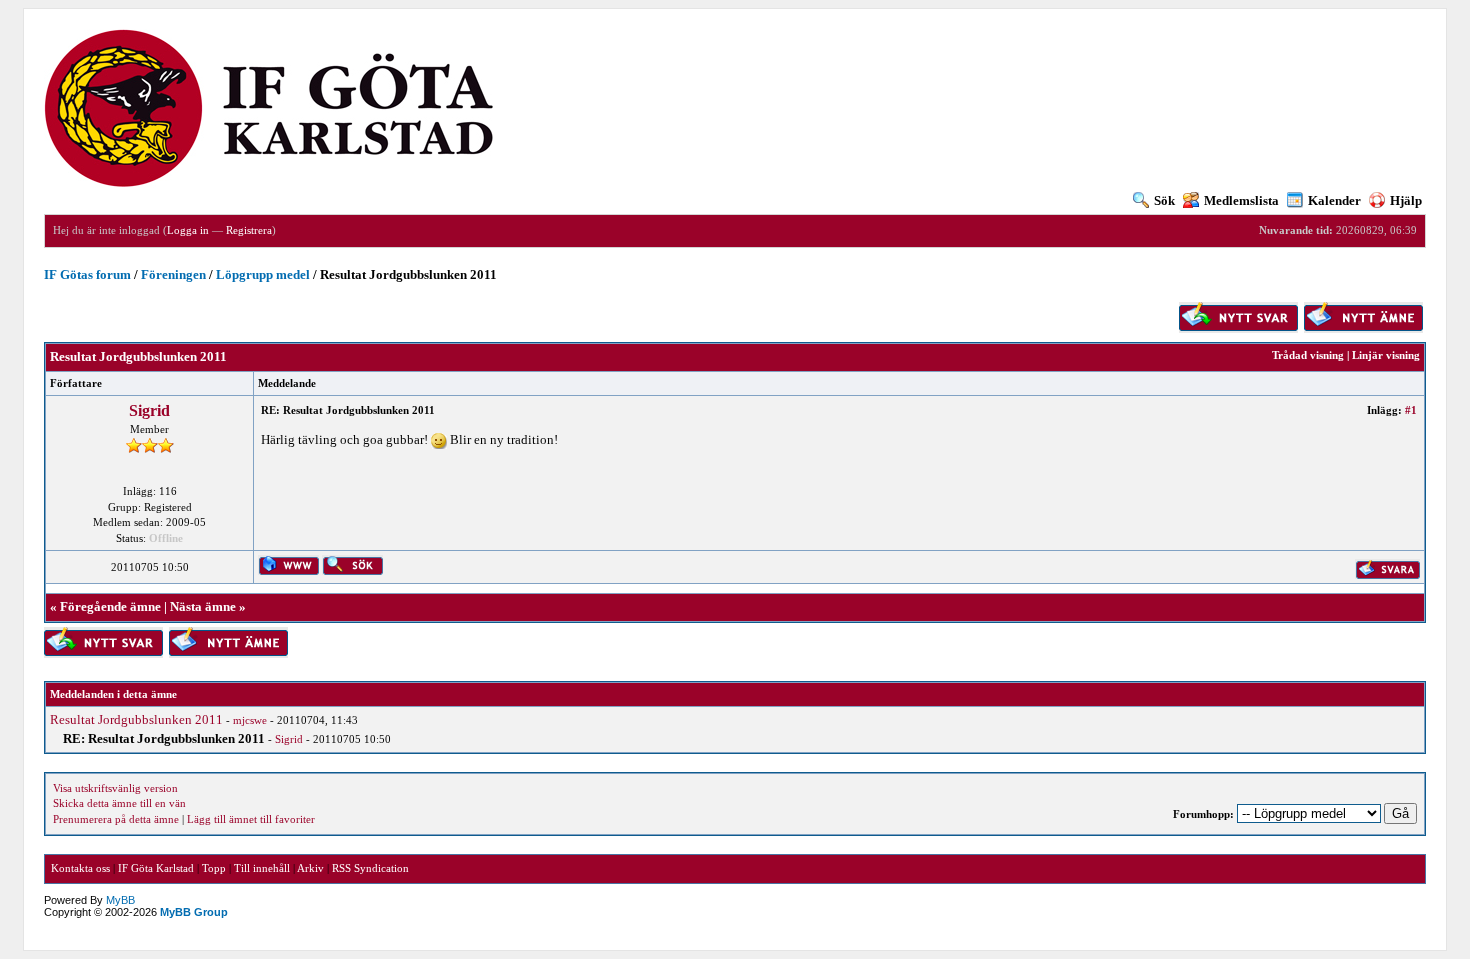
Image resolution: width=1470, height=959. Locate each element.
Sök (1164, 200)
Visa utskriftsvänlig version (115, 788)
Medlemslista (1241, 200)
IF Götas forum (87, 274)
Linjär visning (1386, 355)
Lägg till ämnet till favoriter (251, 819)
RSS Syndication (370, 868)
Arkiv (310, 868)
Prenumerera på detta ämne (116, 819)
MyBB (120, 900)
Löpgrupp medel (263, 274)
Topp (214, 868)
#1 (1411, 410)
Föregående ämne (110, 606)
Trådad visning (1308, 355)
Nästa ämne (203, 606)
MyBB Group (194, 912)
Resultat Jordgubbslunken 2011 (136, 719)
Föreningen (173, 274)
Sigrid (149, 410)
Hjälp (1406, 200)
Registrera (249, 230)
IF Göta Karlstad (156, 868)
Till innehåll (262, 868)
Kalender (1334, 200)
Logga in (188, 230)
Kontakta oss (80, 868)
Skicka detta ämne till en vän (119, 803)
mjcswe (250, 720)
